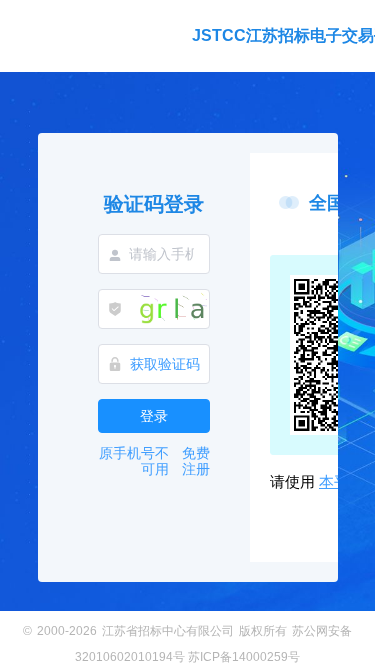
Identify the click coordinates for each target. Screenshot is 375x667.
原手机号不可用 (134, 461)
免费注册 (196, 461)
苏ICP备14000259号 (244, 657)
